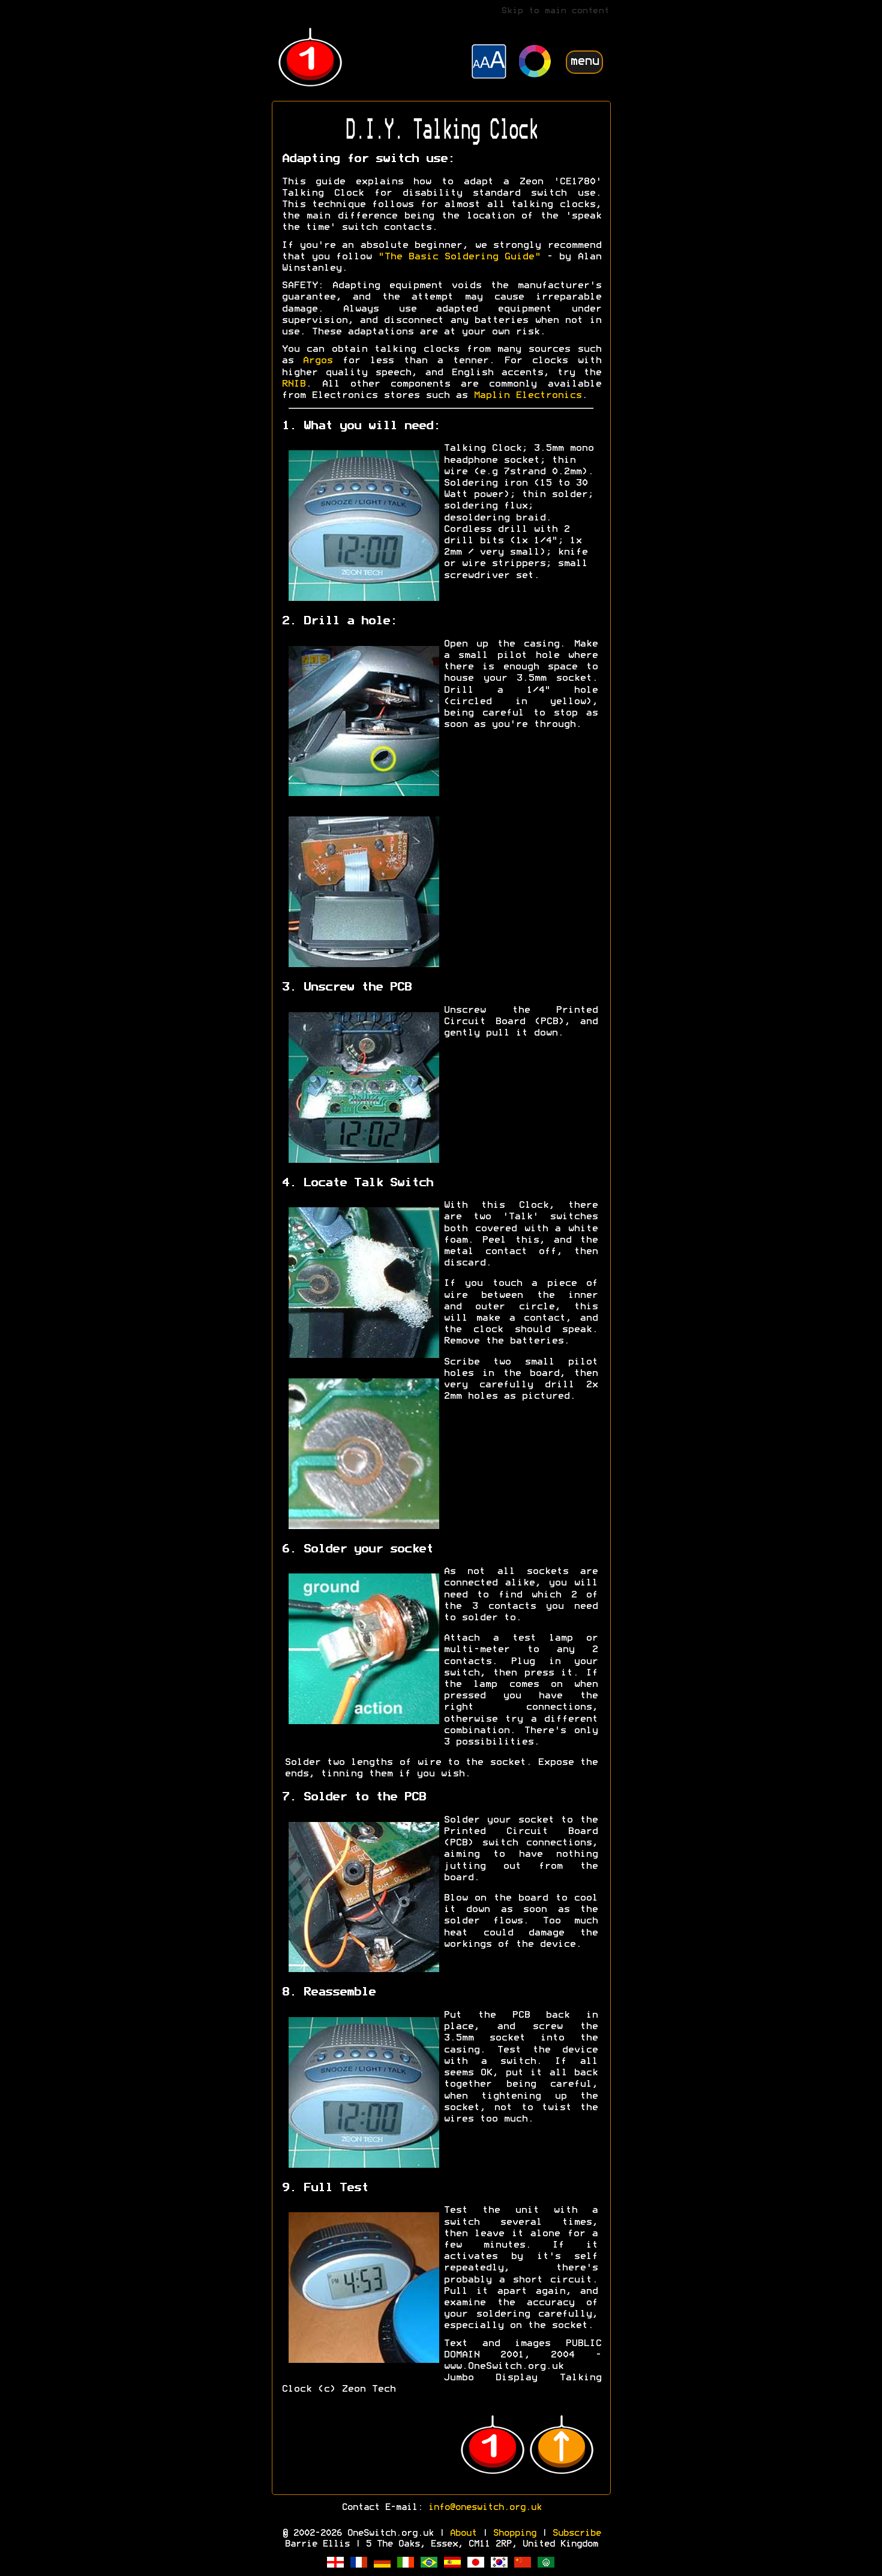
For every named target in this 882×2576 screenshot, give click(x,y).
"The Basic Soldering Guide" (459, 257)
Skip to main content (555, 11)
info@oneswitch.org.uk (484, 2508)
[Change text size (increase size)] (489, 63)
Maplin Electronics (527, 396)
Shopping (514, 2533)
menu (584, 62)
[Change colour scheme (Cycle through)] (535, 63)
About (463, 2533)
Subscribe (576, 2533)
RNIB (293, 384)
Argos (317, 361)
